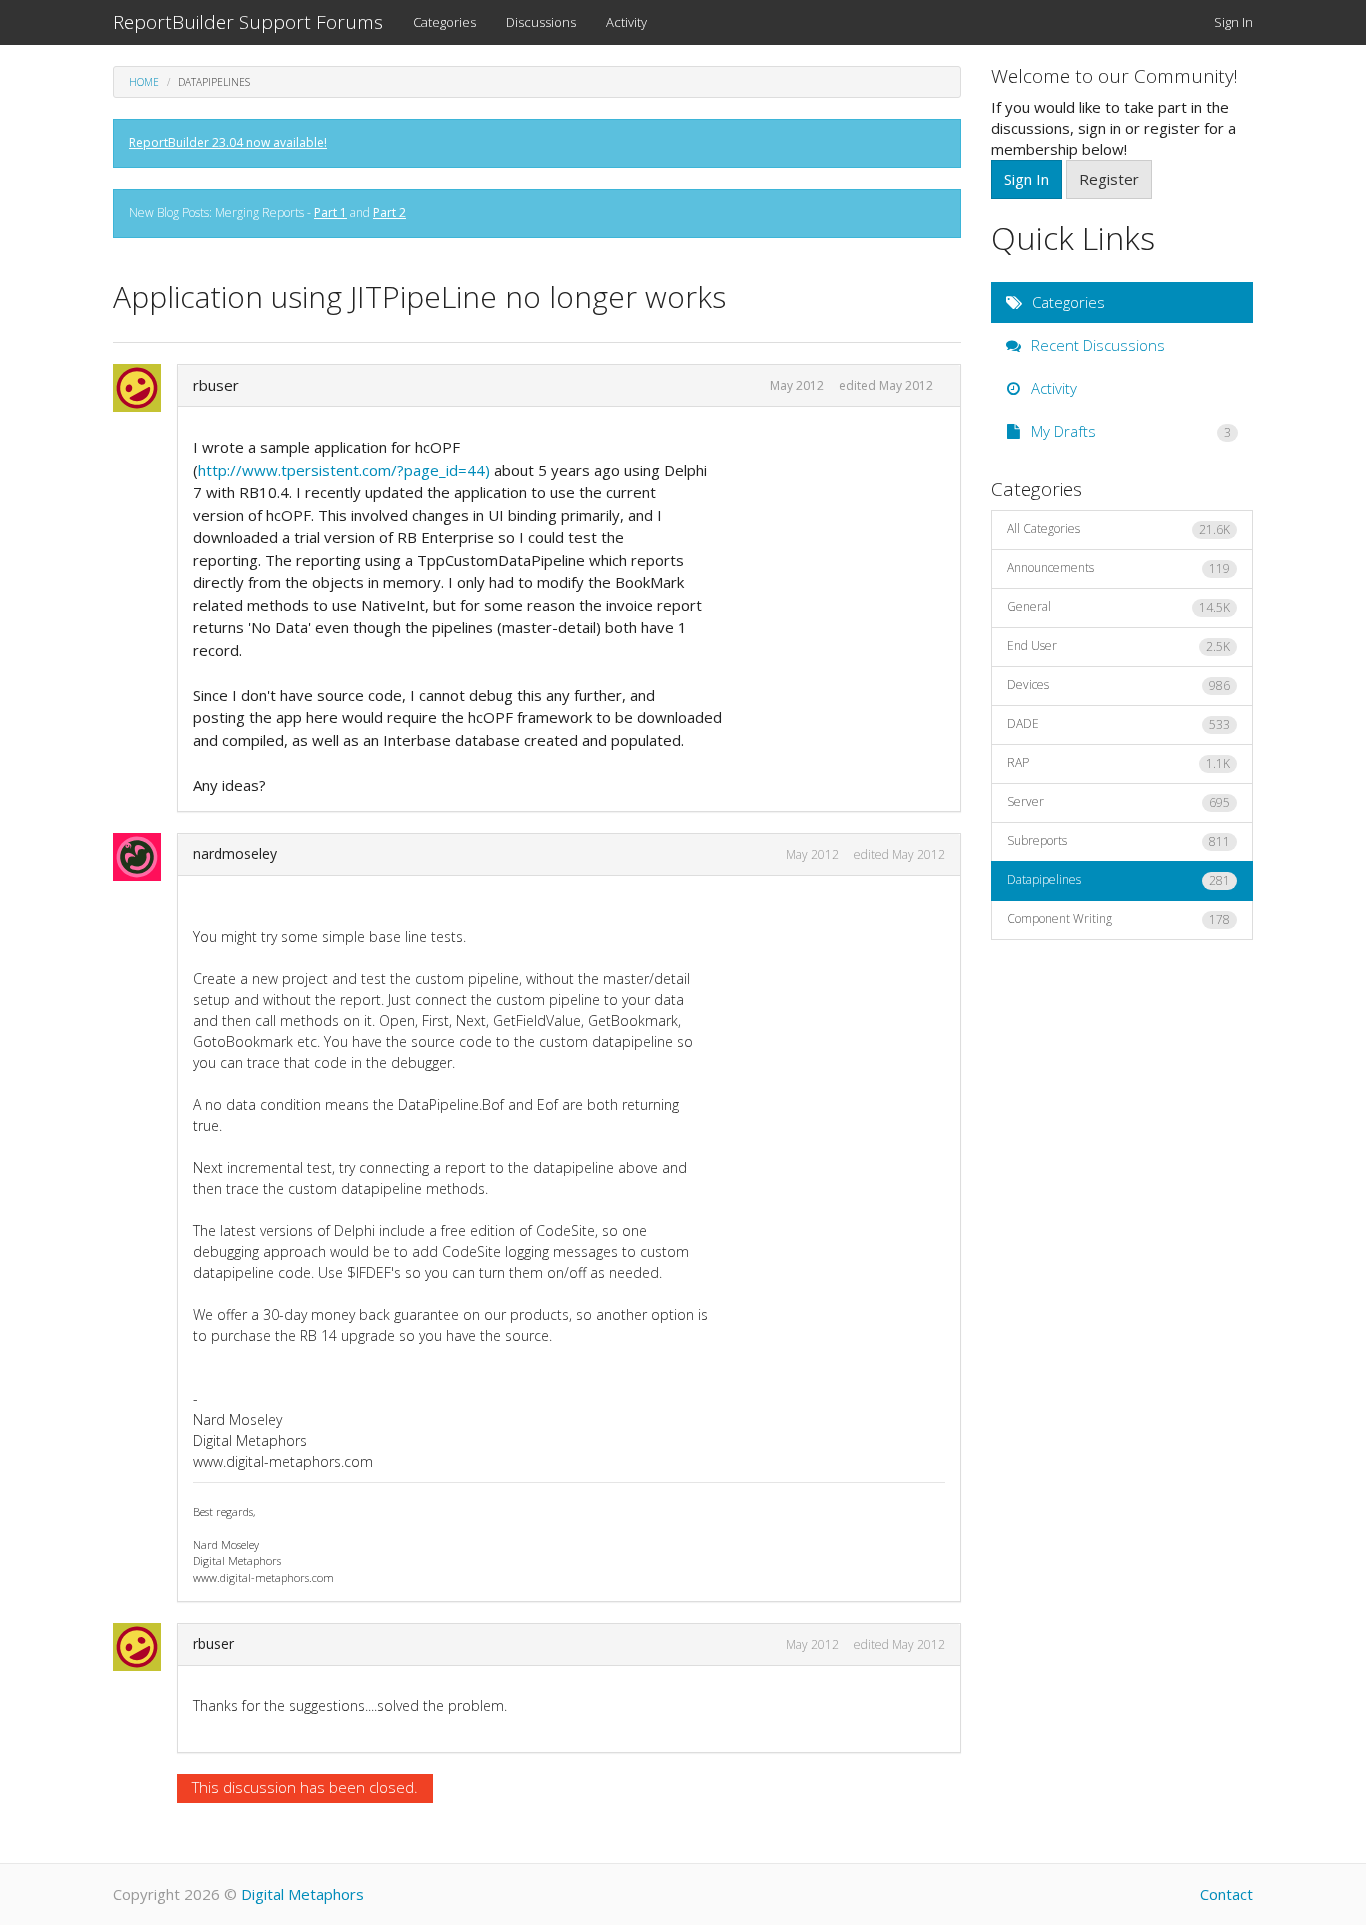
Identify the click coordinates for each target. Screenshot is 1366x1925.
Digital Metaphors (302, 1894)
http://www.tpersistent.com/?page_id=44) (344, 470)
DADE (1119, 724)
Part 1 (330, 212)
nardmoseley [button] (235, 853)
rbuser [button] (216, 385)
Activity (626, 22)
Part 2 (389, 212)
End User (1119, 646)
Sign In (1233, 22)
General (1119, 607)
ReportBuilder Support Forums (248, 22)
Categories (444, 22)
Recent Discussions (1096, 345)
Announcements (1119, 568)
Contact (1226, 1894)
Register (1109, 179)
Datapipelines (1119, 880)
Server (1119, 802)
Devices (1119, 685)
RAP (1119, 763)
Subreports (1119, 841)
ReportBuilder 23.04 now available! (228, 142)
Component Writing (1119, 919)
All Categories (1119, 529)
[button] (143, 388)
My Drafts (1129, 431)
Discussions (541, 22)
